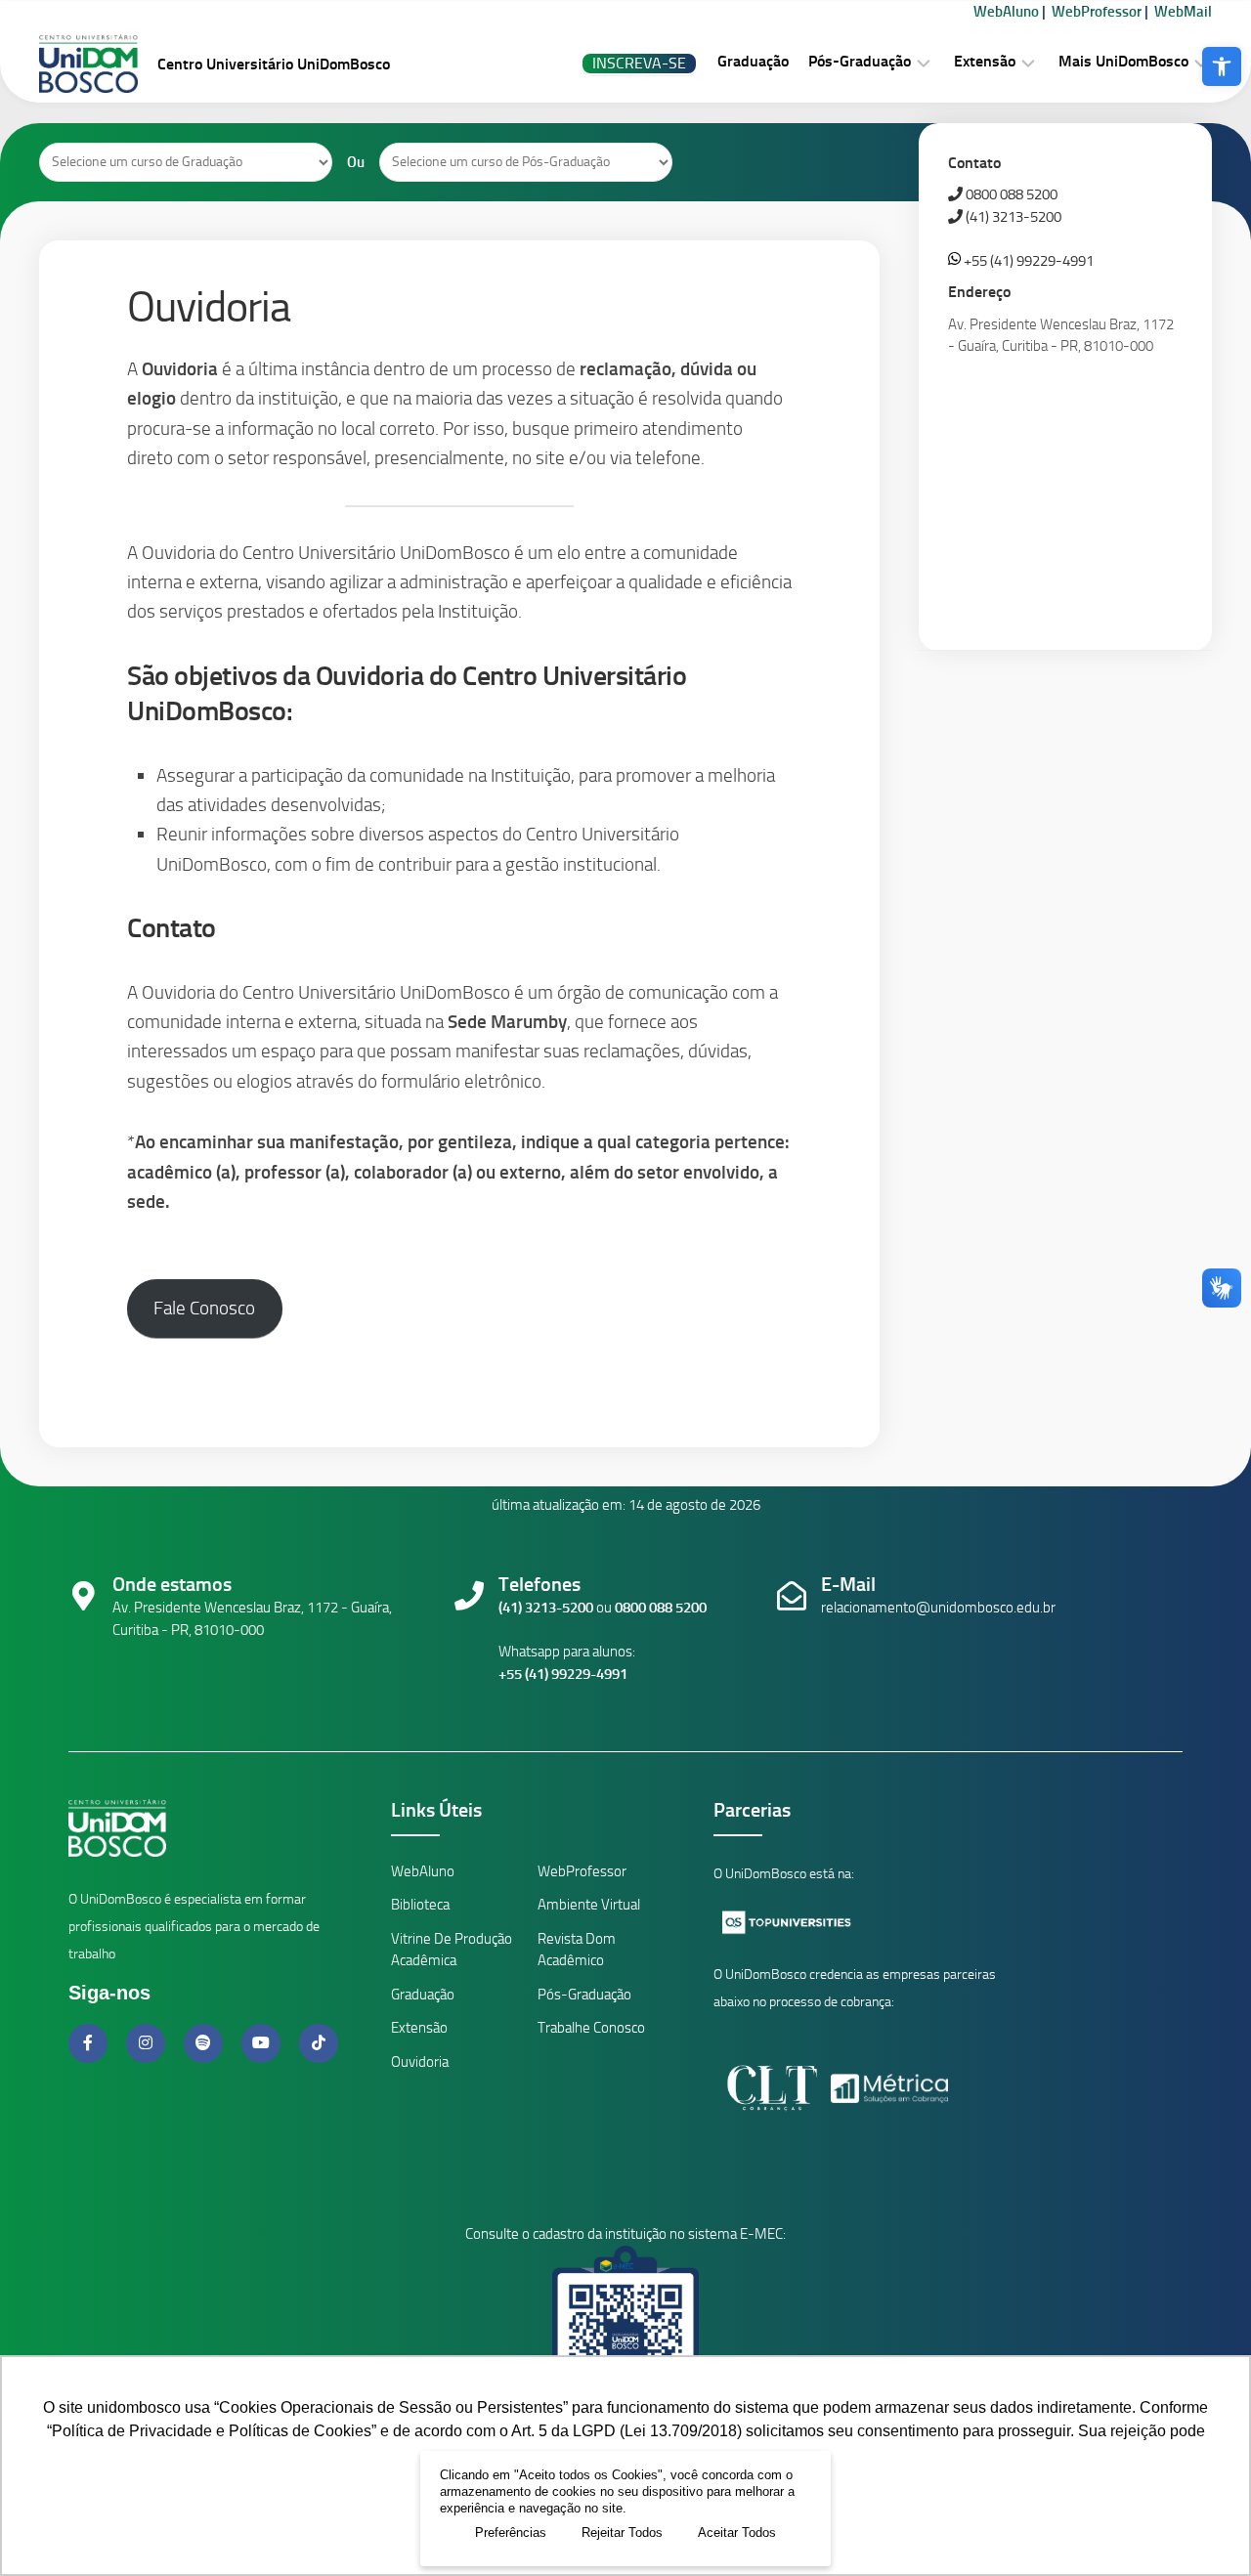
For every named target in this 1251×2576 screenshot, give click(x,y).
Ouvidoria (420, 2062)
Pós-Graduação (860, 61)
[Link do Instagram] (148, 2043)
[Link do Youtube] (263, 2043)
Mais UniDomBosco (1123, 61)
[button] (1222, 66)
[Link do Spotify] (205, 2043)
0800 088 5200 (1010, 194)
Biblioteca (420, 1905)
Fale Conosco (204, 1308)
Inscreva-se (639, 63)
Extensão (985, 61)
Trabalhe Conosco (591, 2028)
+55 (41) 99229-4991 (1027, 261)
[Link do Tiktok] (319, 2043)
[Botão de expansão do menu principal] (924, 62)
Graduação (753, 61)
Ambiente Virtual (589, 1905)
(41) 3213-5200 (1012, 217)
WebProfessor (1097, 12)
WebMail (1183, 12)
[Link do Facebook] (90, 2043)
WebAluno (1006, 12)
